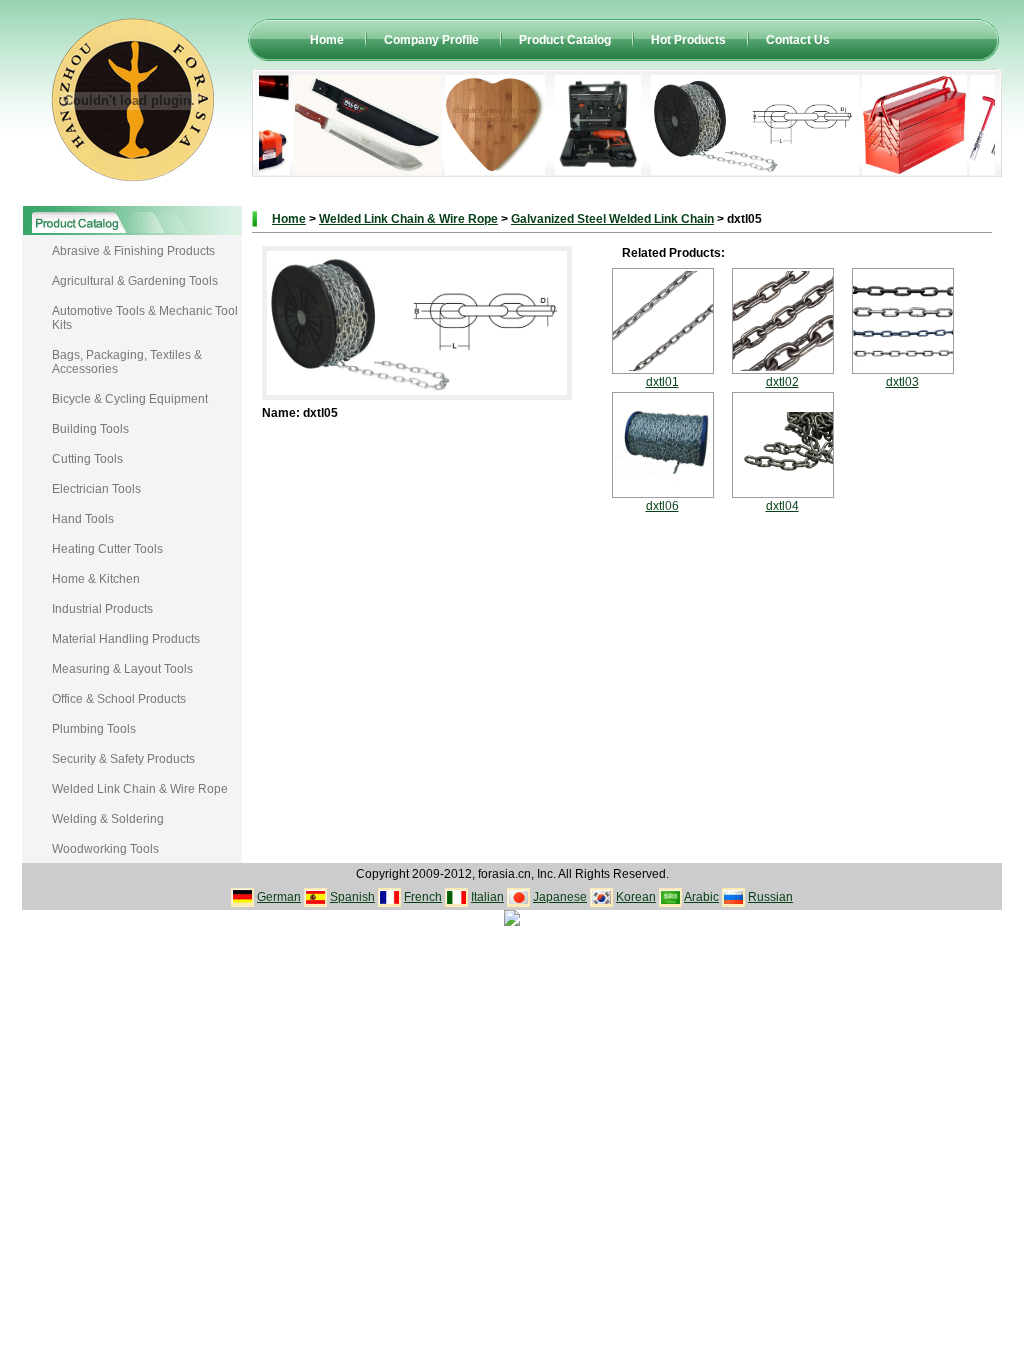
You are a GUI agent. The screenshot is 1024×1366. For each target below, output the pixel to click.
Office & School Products (119, 699)
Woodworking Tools (105, 849)
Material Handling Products (126, 639)
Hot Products (688, 40)
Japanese (560, 897)
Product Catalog (565, 40)
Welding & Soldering (108, 819)
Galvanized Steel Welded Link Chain (612, 219)
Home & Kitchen (96, 579)
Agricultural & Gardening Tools (135, 281)
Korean (636, 897)
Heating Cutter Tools (107, 549)
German (279, 897)
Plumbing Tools (94, 729)
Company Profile (431, 40)
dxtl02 (782, 382)
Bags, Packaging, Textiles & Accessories (127, 362)
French (423, 897)
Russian (770, 897)
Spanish (352, 897)
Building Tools (90, 429)
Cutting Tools (87, 459)
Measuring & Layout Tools (122, 669)
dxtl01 (662, 382)
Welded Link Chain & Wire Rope (140, 789)
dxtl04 (782, 506)
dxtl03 (902, 382)
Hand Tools (83, 519)
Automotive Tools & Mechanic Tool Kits (145, 318)
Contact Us (798, 40)
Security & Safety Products (123, 759)
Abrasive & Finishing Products (133, 251)
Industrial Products (102, 609)
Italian (487, 897)
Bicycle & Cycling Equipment (130, 399)
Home (327, 40)
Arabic (701, 897)
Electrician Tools (96, 489)
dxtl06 (662, 506)
